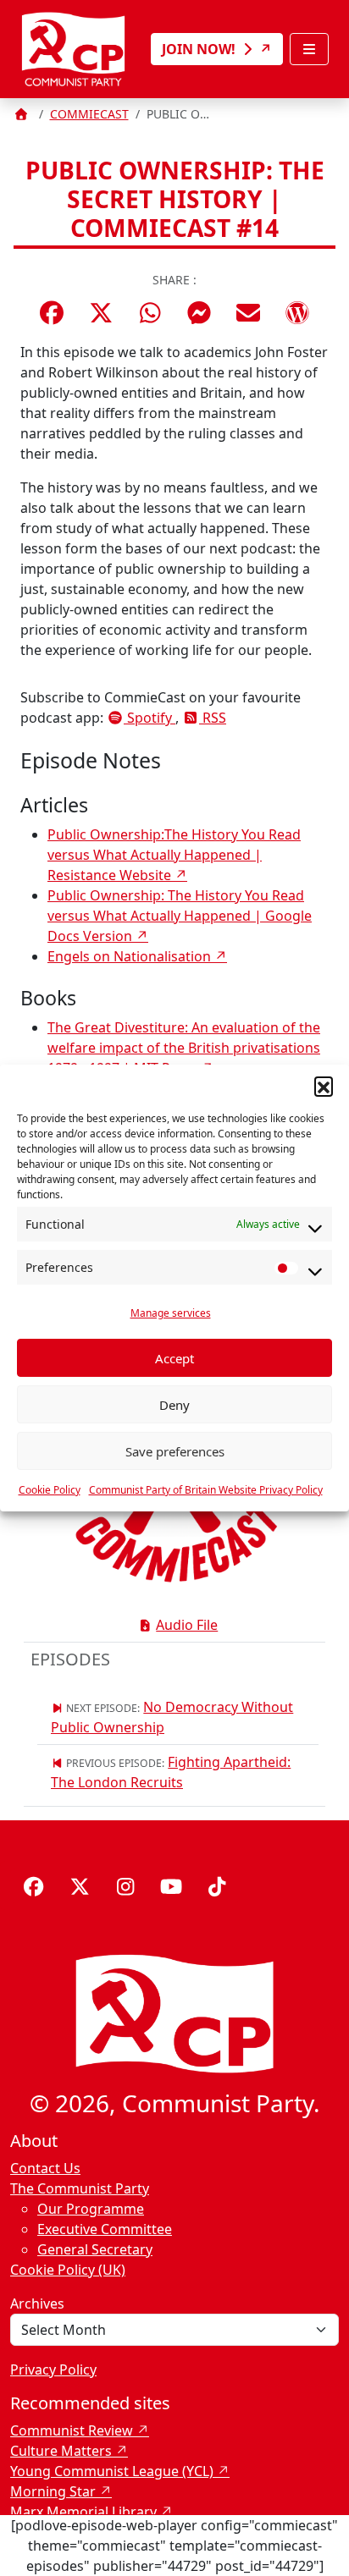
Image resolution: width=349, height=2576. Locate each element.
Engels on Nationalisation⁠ (129, 956)
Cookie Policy (50, 1490)
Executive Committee (105, 2229)
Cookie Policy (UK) (68, 2270)
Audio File (187, 1625)
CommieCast (89, 114)
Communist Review (72, 2430)
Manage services (171, 1313)
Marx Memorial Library (83, 2512)
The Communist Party (80, 2188)
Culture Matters (61, 2451)
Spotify (150, 718)
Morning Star (53, 2491)
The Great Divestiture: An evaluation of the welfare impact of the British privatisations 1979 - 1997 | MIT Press (184, 1048)
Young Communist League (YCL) (112, 2471)
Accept (174, 1358)
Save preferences (175, 1451)
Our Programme (91, 2209)
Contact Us (45, 2168)
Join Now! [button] (200, 49)
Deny (174, 1405)
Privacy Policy (53, 2370)
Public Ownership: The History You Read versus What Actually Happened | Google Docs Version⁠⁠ (180, 916)
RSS (213, 718)
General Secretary (95, 2249)
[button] (324, 1086)
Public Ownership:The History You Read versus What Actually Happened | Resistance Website (174, 855)
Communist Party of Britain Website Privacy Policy (206, 1490)
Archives (37, 2304)
